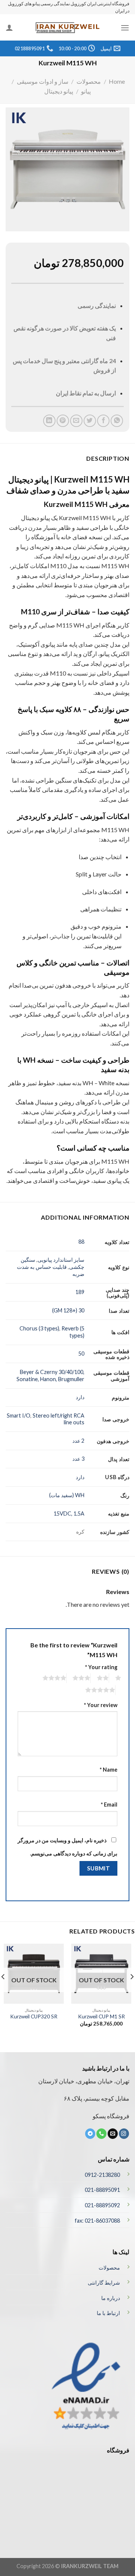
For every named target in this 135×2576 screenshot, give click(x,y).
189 (80, 1292)
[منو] (125, 28)
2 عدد (78, 1441)
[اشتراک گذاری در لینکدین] (49, 421)
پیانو (86, 91)
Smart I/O (19, 1415)
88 (81, 1242)
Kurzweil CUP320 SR (34, 2016)
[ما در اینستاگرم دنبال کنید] (124, 2134)
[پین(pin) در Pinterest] (63, 421)
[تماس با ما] (101, 2134)
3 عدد (78, 1459)
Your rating (101, 1667)
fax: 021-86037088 (97, 2221)
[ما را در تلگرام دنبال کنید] (90, 2134)
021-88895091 (102, 2190)
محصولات (89, 81)
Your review (101, 1705)
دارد (80, 1397)
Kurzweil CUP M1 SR (101, 2016)
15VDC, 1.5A (69, 1513)
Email (109, 1805)
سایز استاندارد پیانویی (61, 1260)
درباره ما (111, 2298)
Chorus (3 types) (39, 1328)
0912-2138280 (102, 2175)
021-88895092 (102, 2205)
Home (117, 81)
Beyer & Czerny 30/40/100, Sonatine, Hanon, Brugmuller (50, 1375)
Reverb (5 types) (73, 1332)
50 (81, 1354)
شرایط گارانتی (104, 2283)
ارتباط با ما (108, 2313)
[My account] (9, 27)
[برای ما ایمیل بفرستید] (113, 2134)
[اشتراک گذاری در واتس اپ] (117, 421)
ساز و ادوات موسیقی (43, 81)
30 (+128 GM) (68, 1310)
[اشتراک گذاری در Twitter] (90, 421)
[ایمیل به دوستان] (76, 421)
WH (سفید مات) (67, 1495)
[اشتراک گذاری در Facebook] (103, 421)
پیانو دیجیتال (59, 91)
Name (109, 1770)
